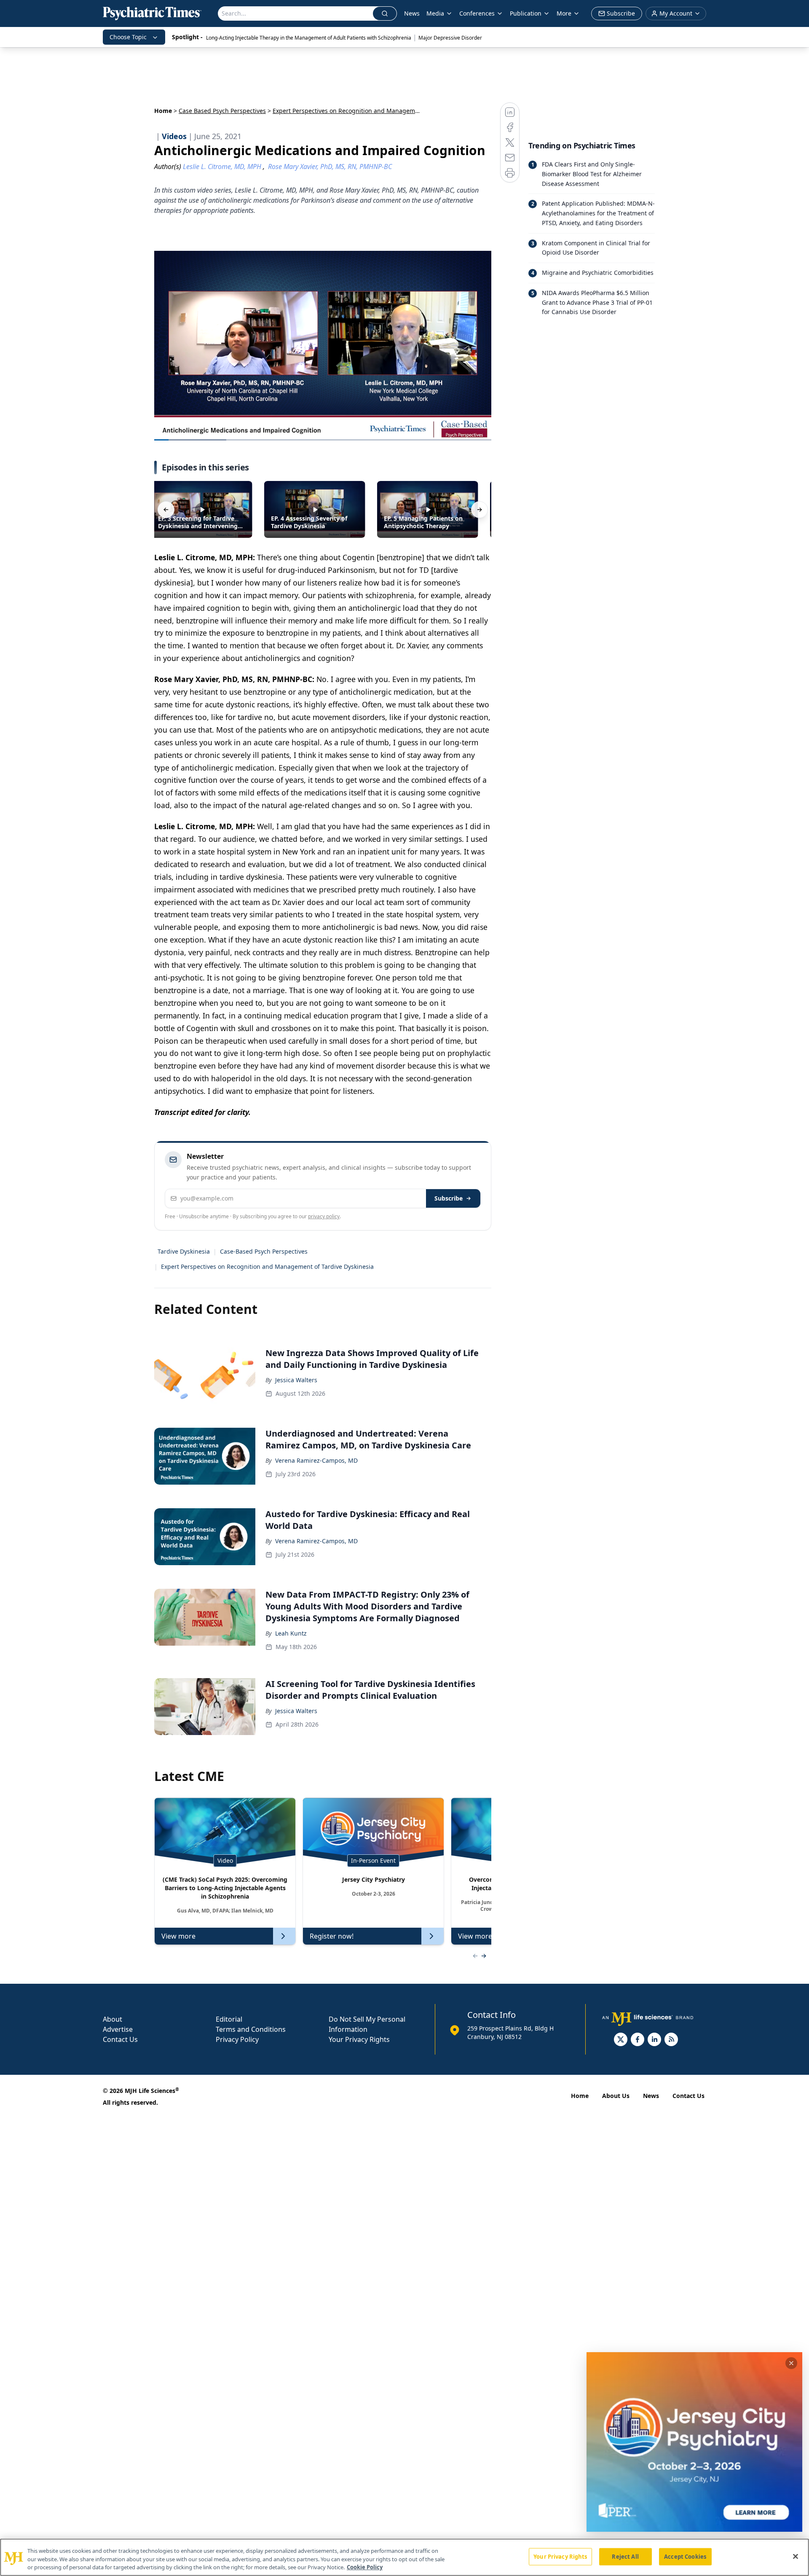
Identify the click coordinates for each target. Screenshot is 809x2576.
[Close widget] (791, 2363)
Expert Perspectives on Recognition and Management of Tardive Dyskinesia (267, 1267)
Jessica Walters (296, 1380)
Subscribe (449, 1198)
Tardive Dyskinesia (184, 1251)
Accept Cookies (685, 2556)
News (412, 13)
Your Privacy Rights (359, 2039)
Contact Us (120, 2039)
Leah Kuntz (291, 1633)
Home (163, 111)
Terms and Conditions (251, 2029)
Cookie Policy (365, 2567)
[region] (404, 2557)
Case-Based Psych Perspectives (264, 1251)
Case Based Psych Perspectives (222, 111)
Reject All (625, 2556)
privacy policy (324, 1216)
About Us (616, 2096)
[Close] (796, 2556)
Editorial (229, 2019)
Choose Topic (128, 37)
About (113, 2019)
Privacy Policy (237, 2039)
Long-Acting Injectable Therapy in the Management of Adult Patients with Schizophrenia (309, 38)
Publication (526, 13)
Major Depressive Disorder (450, 38)
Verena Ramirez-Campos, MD (316, 1460)
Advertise (118, 2029)
